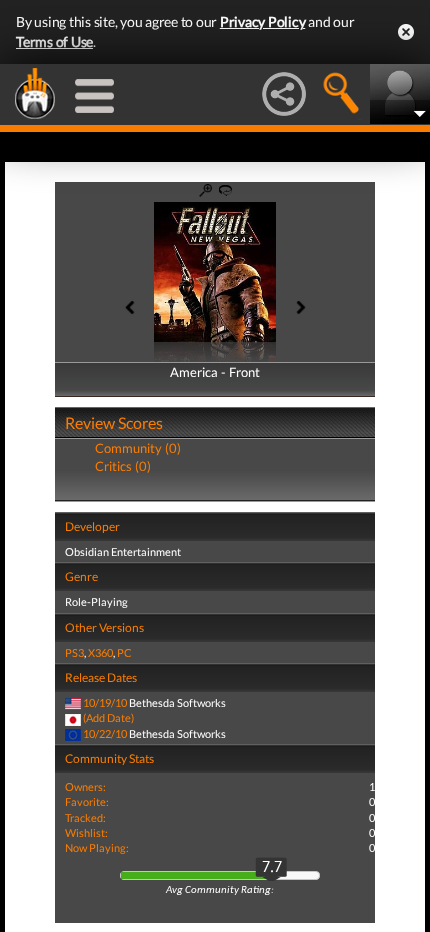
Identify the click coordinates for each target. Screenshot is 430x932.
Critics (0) (123, 466)
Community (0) (138, 448)
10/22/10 (105, 733)
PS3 (74, 652)
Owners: (85, 786)
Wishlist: (86, 832)
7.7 (272, 868)
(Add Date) (108, 717)
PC (124, 652)
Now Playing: (97, 847)
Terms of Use (54, 41)
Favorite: (87, 801)
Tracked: (85, 817)
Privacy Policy (263, 21)
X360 (100, 652)
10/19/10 (105, 702)
